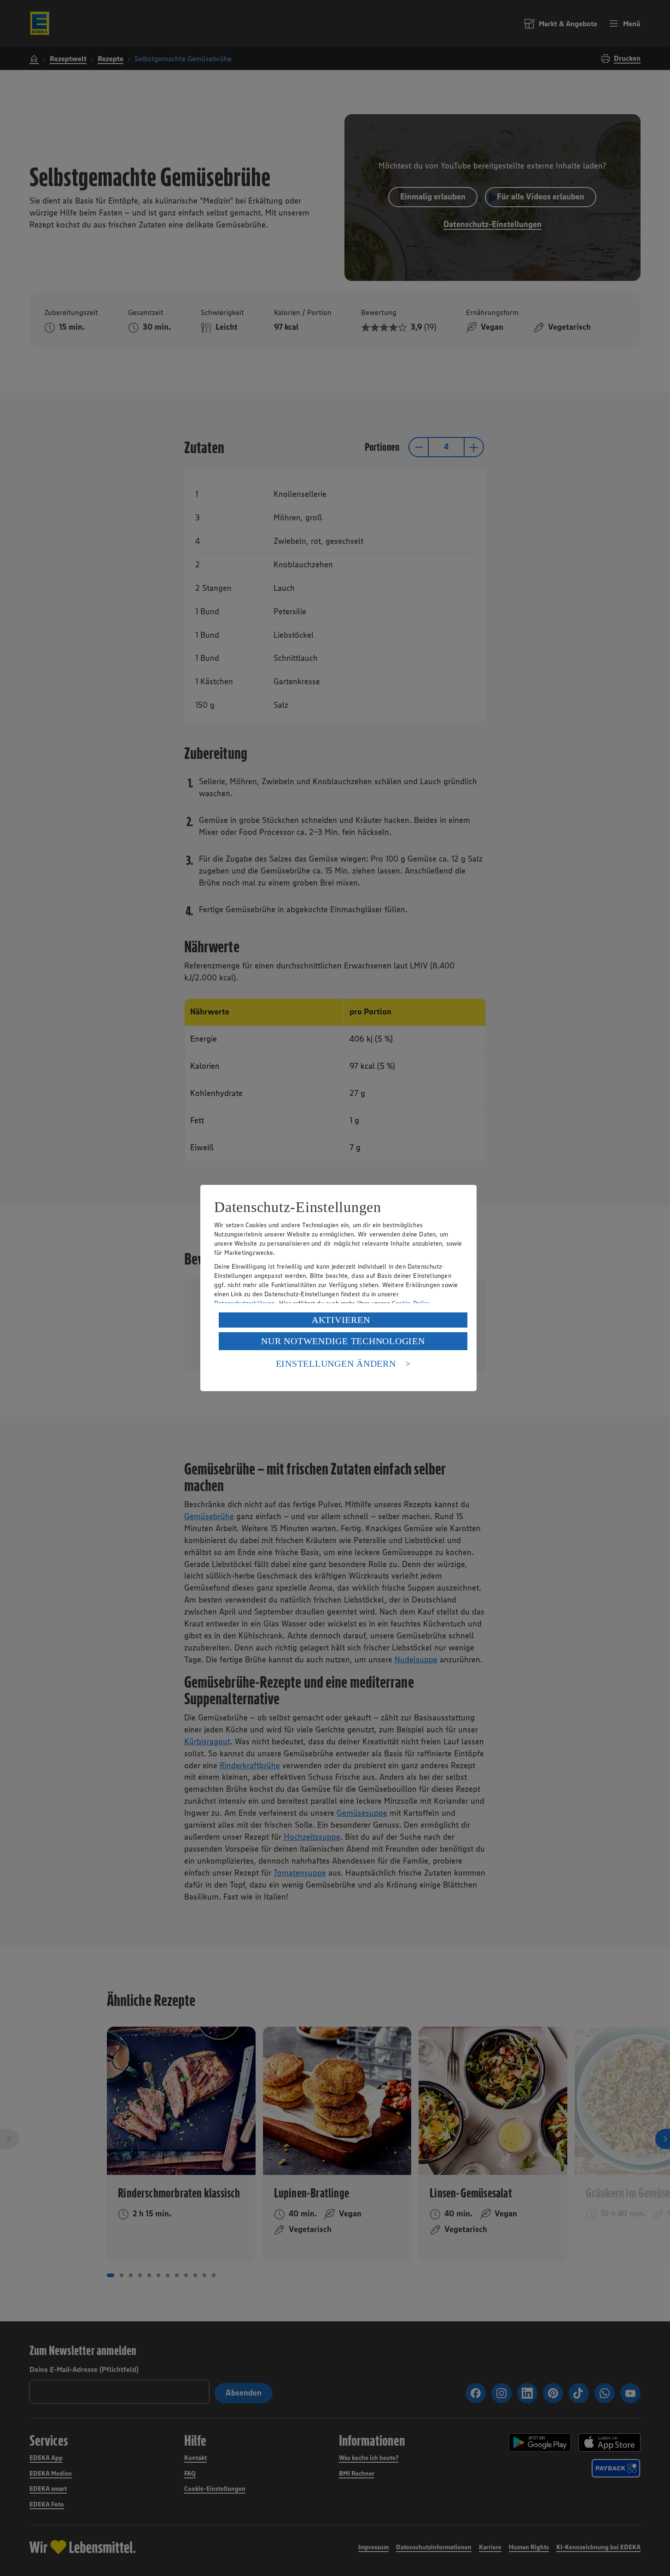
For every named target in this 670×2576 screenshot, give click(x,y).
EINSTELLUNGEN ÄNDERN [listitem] (336, 1364)
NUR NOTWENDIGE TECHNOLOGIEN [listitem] (343, 1341)
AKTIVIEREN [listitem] (341, 1320)
